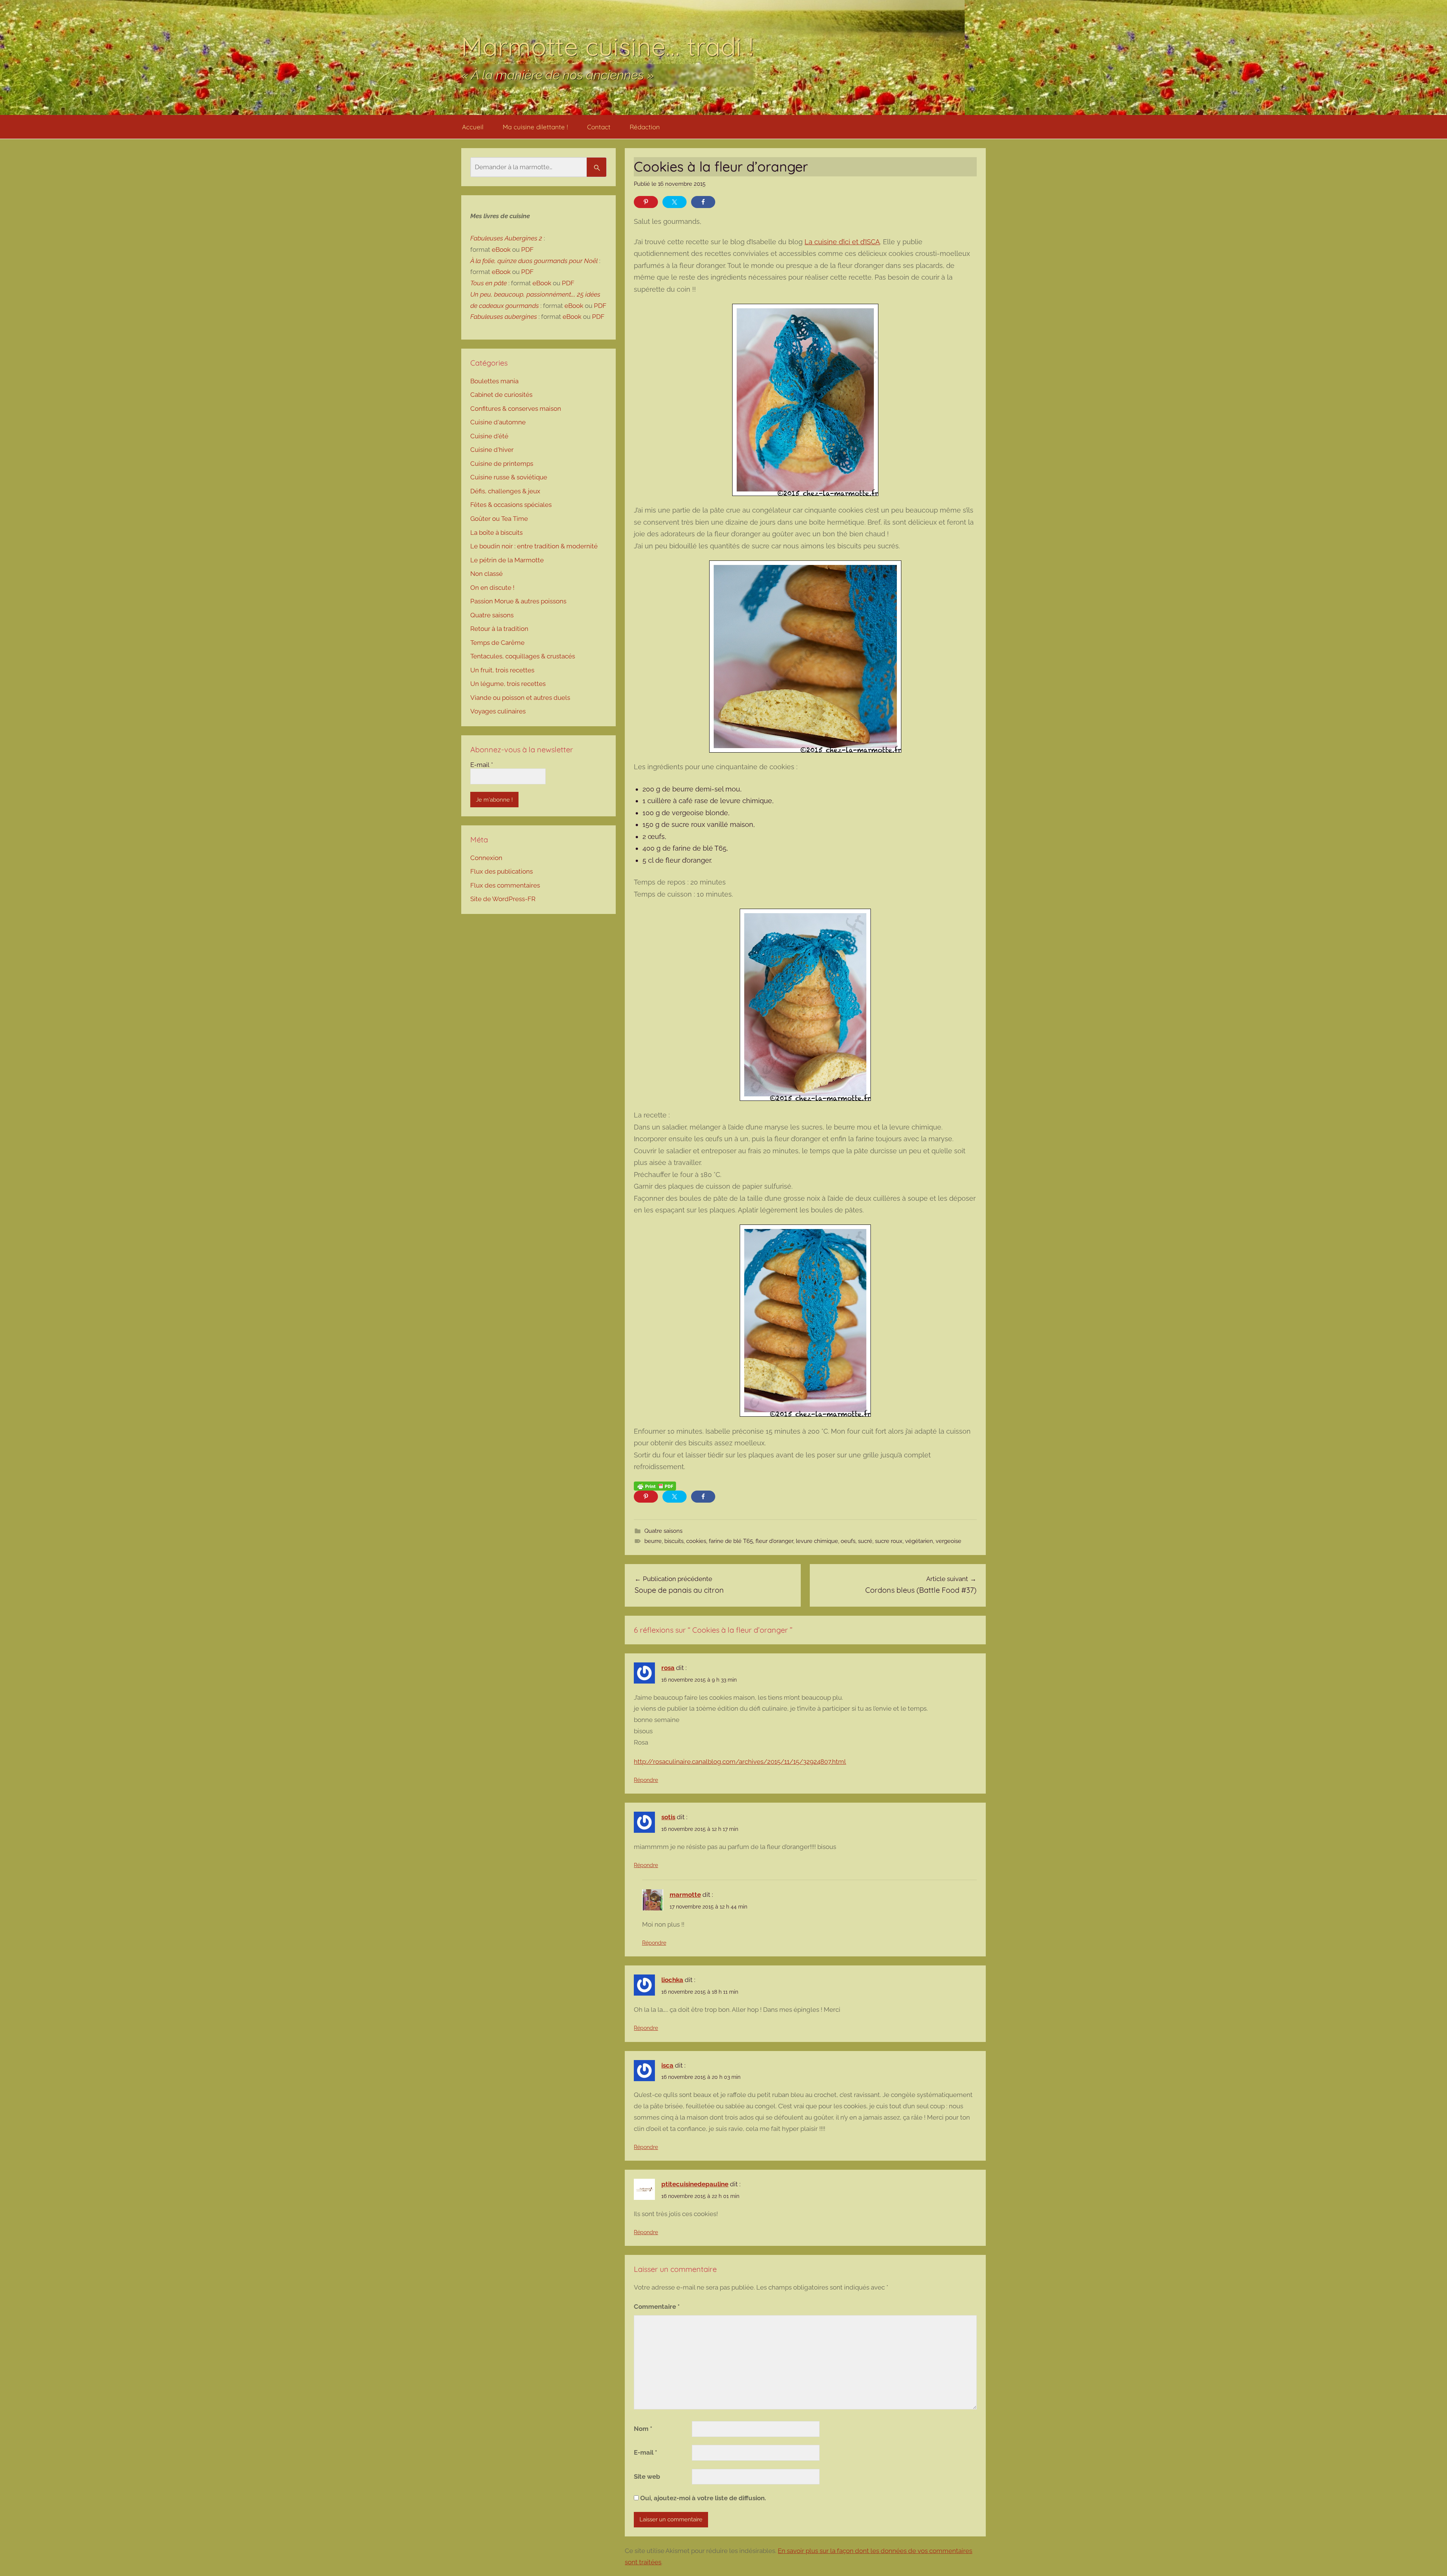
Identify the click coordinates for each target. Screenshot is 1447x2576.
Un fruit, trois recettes (502, 670)
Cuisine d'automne (498, 422)
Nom (643, 2429)
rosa (668, 1668)
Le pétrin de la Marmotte (507, 560)
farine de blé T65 (731, 1541)
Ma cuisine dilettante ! (535, 127)
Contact (599, 127)
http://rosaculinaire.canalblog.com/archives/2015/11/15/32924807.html (740, 1762)
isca (667, 2065)
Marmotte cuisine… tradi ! (607, 46)
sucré (865, 1541)
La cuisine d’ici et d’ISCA (842, 242)
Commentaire (657, 2307)
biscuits (674, 1541)
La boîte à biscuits (496, 533)
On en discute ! (492, 588)
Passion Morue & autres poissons (518, 601)
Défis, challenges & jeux (505, 491)
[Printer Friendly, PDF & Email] (655, 1486)
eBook (501, 249)
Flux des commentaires (505, 885)
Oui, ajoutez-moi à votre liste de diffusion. (702, 2498)
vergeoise (948, 1541)
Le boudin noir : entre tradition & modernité (534, 546)
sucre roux (889, 1541)
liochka (672, 1980)
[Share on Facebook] (703, 202)
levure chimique (817, 1541)
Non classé (486, 574)
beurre (653, 1541)
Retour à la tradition (499, 629)
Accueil (473, 127)
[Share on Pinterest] (646, 202)
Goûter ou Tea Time (499, 519)
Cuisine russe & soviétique (509, 477)
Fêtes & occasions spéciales (511, 505)
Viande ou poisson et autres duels (520, 698)
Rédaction (645, 127)
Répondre (646, 1780)
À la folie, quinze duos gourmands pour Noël (534, 261)
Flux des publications (502, 871)
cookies (696, 1541)
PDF (527, 249)
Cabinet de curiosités (501, 395)
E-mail (645, 2452)
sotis (668, 1817)
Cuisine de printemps (502, 464)
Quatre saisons (663, 1531)
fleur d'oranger (774, 1541)
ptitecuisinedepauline (695, 2184)
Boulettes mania (494, 381)
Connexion (486, 858)
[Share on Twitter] (675, 202)
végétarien (919, 1541)
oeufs (848, 1541)
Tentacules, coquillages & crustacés (523, 656)
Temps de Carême (497, 643)
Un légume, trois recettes (508, 684)
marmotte (685, 1895)
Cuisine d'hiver (492, 450)
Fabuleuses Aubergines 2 (506, 238)
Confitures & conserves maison (516, 409)
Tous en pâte (489, 283)
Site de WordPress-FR (503, 899)
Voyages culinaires (498, 711)
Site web (647, 2477)
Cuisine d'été (489, 436)
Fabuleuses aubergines (504, 317)
